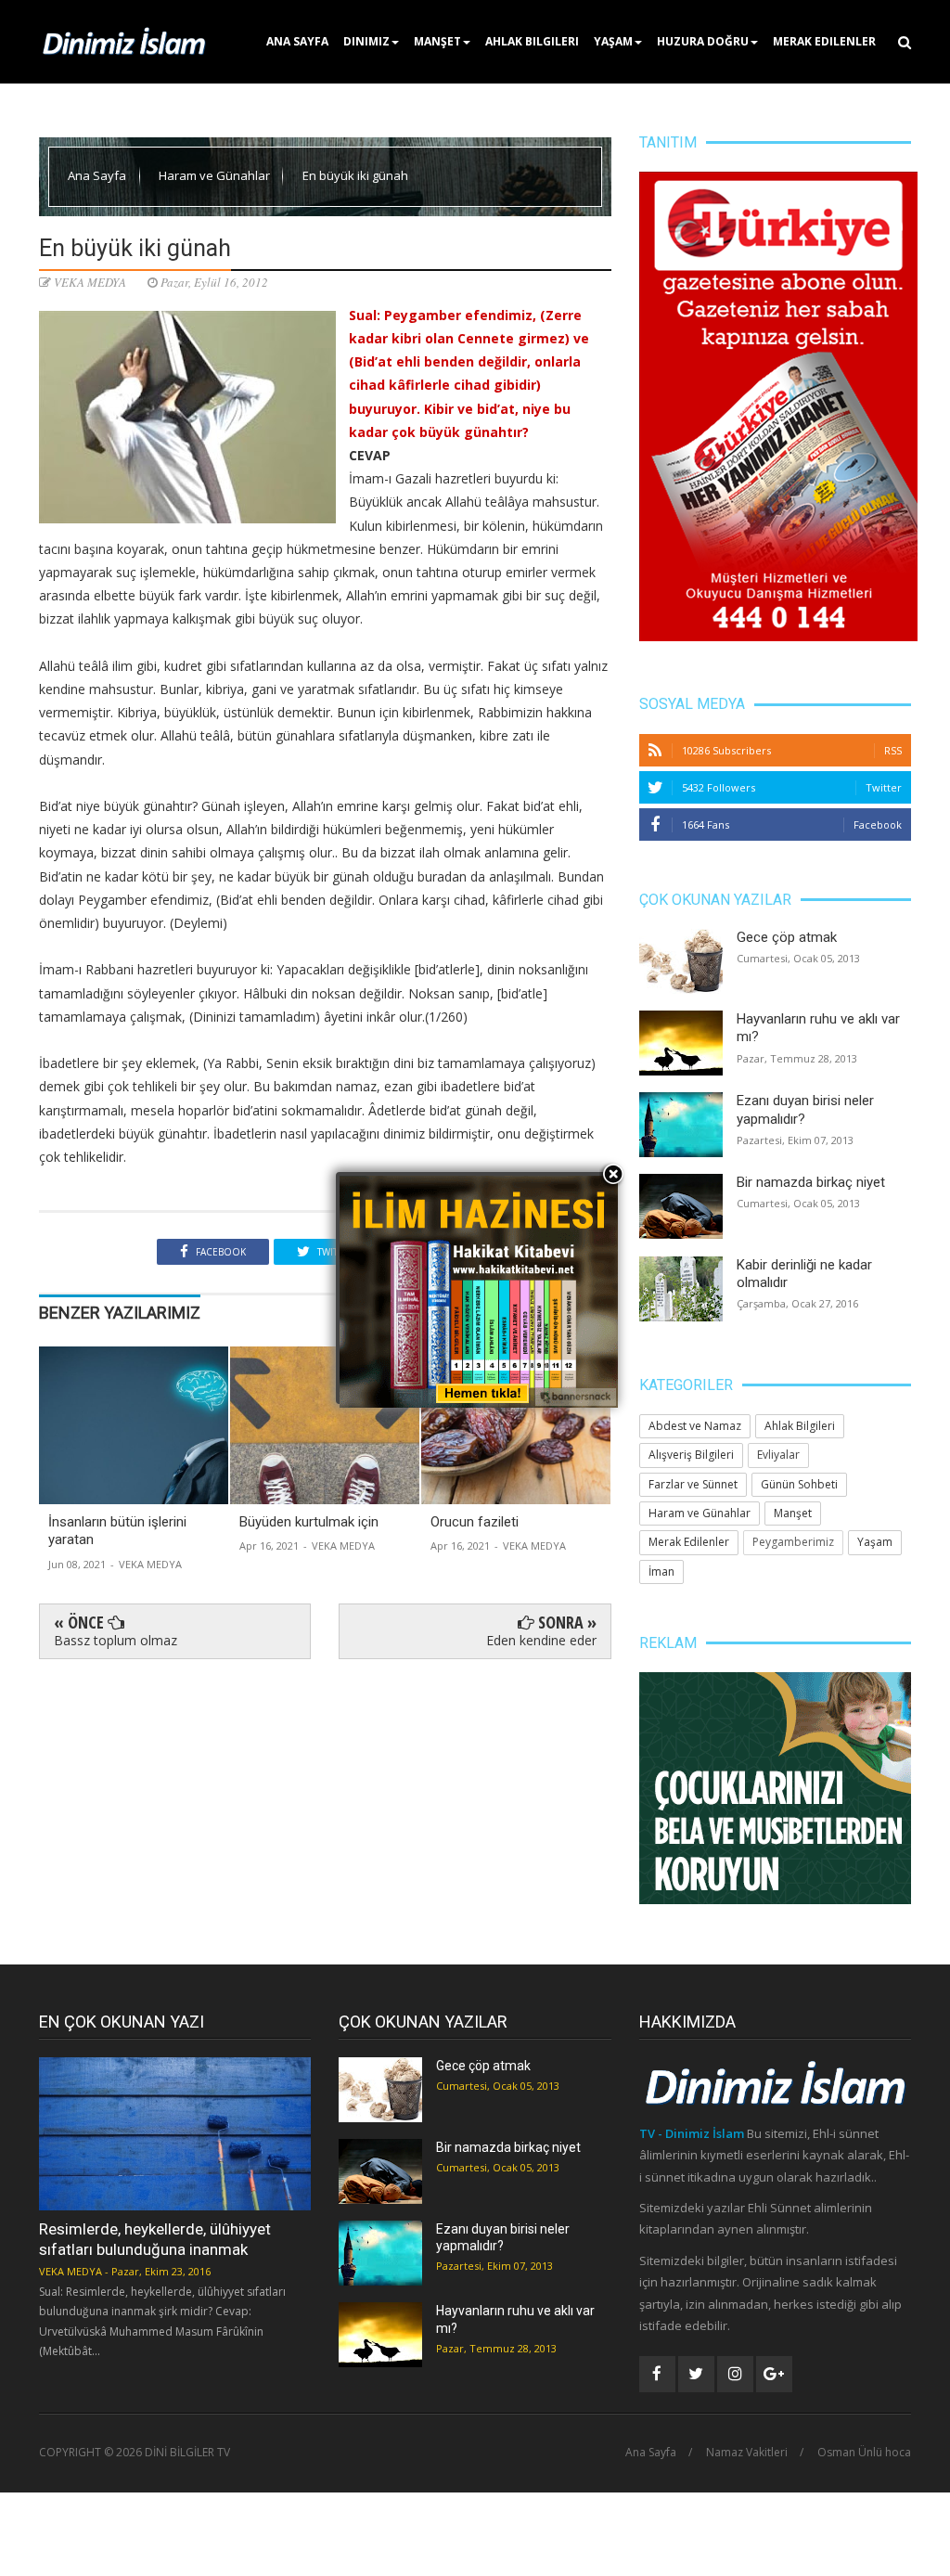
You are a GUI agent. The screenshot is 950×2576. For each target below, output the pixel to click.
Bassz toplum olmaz (116, 1640)
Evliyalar (778, 1455)
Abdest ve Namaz (695, 1426)
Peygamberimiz (793, 1542)
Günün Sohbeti (799, 1484)
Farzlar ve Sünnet (693, 1484)
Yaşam (613, 41)
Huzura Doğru (703, 41)
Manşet (437, 41)
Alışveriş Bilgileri (691, 1455)
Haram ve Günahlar (216, 175)
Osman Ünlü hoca (864, 2453)
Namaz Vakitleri (747, 2453)
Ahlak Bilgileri (532, 41)
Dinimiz (366, 41)
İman (661, 1571)
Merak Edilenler (824, 41)
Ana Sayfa (297, 41)
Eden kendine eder (541, 1640)
